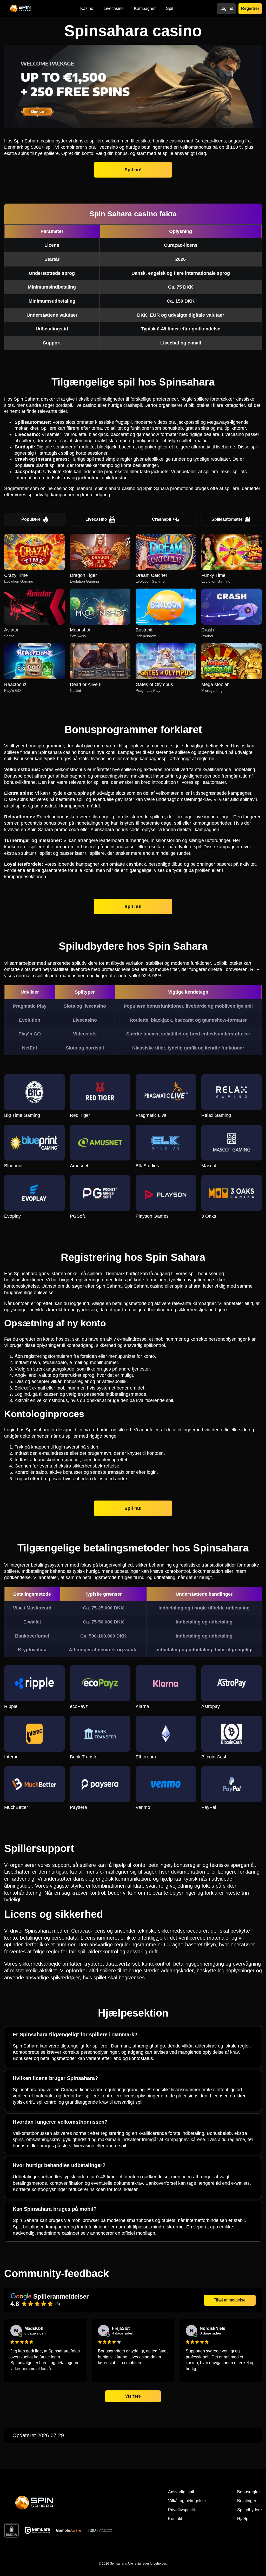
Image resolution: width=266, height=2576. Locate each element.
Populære (31, 519)
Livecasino (96, 519)
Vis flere (133, 2396)
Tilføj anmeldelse (230, 2300)
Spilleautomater (227, 519)
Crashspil (161, 519)
